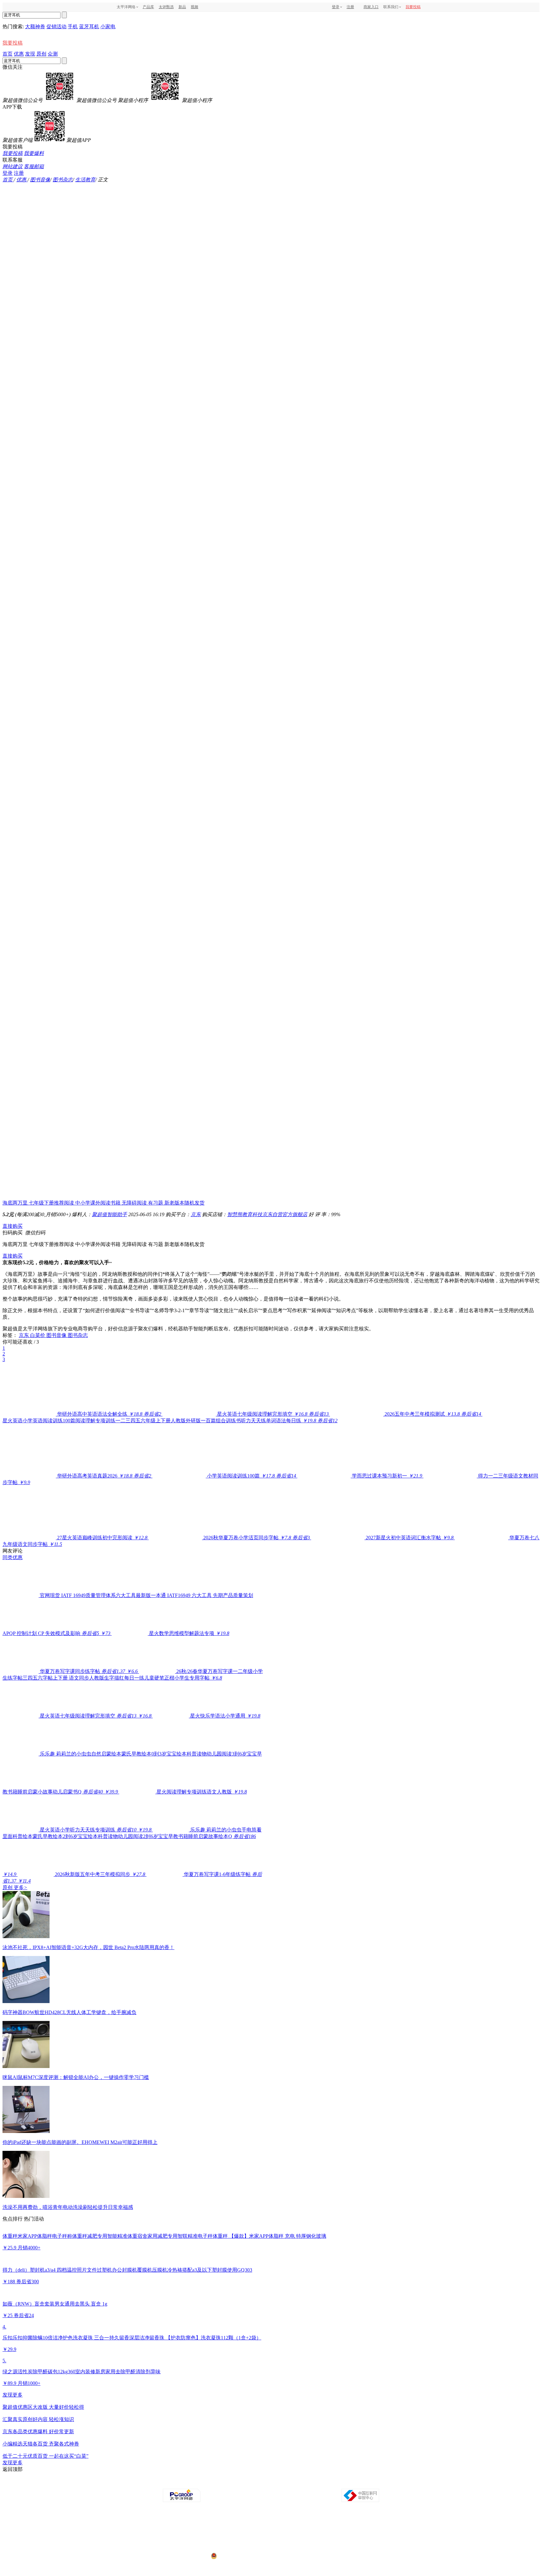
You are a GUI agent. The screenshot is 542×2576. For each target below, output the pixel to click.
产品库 (148, 7)
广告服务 (219, 2483)
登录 (336, 7)
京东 (196, 1214)
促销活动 (56, 27)
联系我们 (289, 2483)
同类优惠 (13, 1557)
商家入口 (371, 7)
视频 (194, 7)
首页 (8, 54)
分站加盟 (307, 2483)
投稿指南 (254, 2483)
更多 (21, 1887)
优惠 (19, 54)
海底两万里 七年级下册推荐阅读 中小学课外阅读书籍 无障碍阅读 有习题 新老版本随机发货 (104, 1203)
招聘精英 (324, 2483)
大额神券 (35, 27)
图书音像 (40, 180)
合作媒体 (236, 2483)
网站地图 (342, 2483)
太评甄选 (166, 7)
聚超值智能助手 (109, 1214)
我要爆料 (34, 153)
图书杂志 (63, 180)
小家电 (108, 27)
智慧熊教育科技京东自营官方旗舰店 (267, 1214)
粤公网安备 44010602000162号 (244, 2556)
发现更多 (13, 2395)
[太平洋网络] (182, 2501)
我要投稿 (413, 7)
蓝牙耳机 (89, 27)
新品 (182, 7)
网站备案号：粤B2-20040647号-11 (239, 2532)
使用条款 (272, 2483)
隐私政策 (201, 2483)
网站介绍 (184, 2483)
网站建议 (13, 166)
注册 (350, 7)
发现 (30, 54)
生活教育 (85, 180)
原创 (41, 54)
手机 (73, 27)
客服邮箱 (34, 166)
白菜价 (38, 1335)
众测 (53, 54)
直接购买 (13, 1226)
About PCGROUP (160, 2483)
